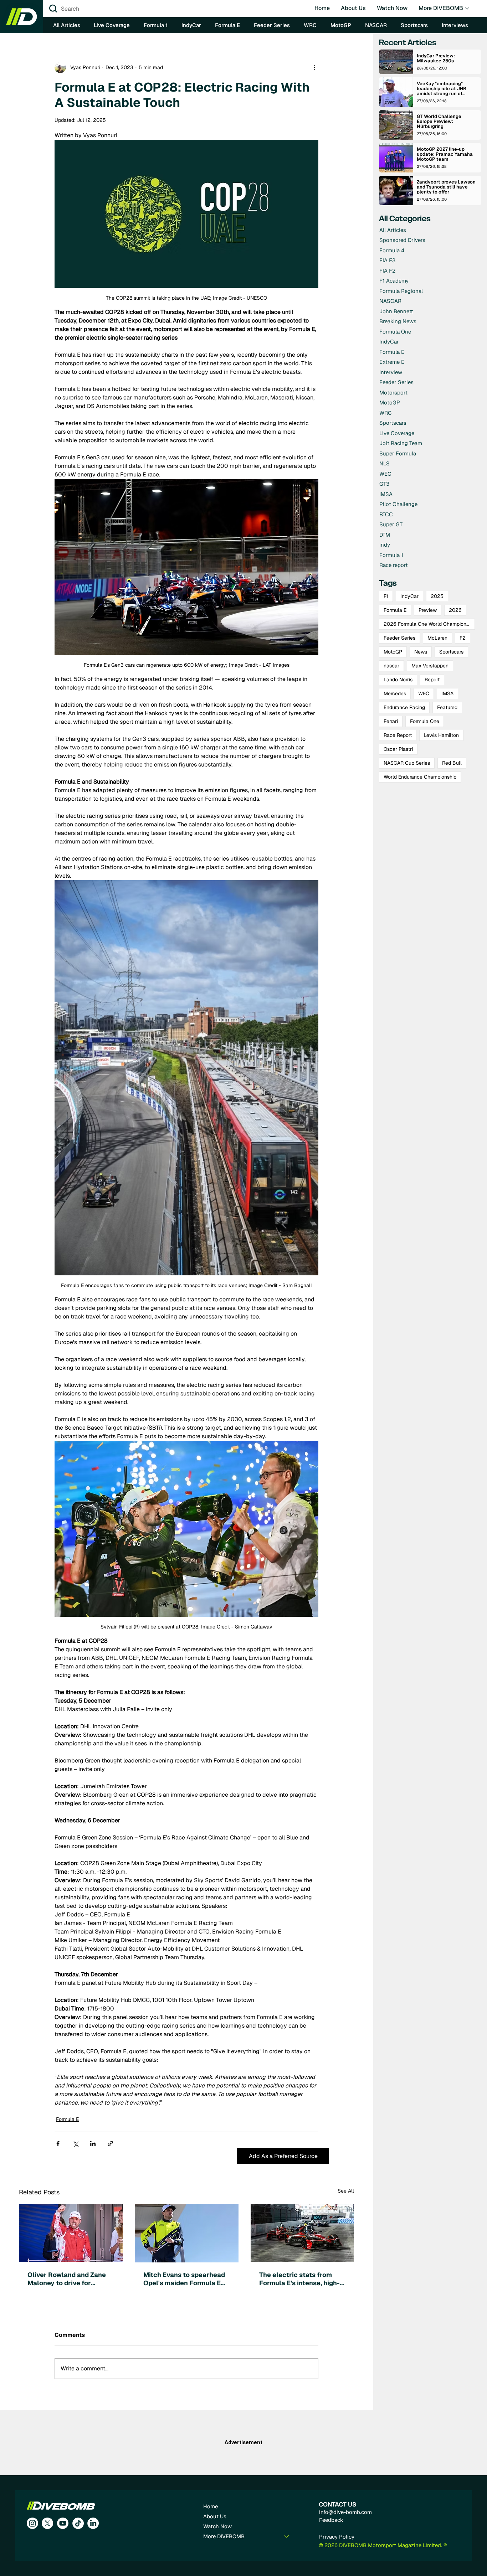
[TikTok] (78, 2523)
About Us (215, 2516)
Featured (447, 707)
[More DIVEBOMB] (287, 2536)
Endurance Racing (404, 707)
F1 (386, 596)
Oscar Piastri (398, 749)
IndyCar (409, 596)
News (421, 652)
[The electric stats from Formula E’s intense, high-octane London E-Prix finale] (303, 2233)
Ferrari (391, 721)
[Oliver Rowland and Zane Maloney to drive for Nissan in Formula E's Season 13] (71, 2233)
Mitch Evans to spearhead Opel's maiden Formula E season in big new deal (184, 2279)
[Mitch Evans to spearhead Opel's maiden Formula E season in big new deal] (187, 2233)
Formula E (67, 2119)
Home (211, 2506)
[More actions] (314, 67)
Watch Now (217, 2526)
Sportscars (451, 652)
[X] (47, 2523)
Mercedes (395, 693)
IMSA (447, 693)
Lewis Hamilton (441, 735)
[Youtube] (63, 2523)
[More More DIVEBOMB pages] (467, 9)
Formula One (425, 721)
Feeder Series (399, 638)
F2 (463, 638)
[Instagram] (32, 2523)
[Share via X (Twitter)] (75, 2144)
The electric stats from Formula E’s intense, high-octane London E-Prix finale (299, 2279)
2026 (455, 610)
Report (432, 680)
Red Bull (452, 763)
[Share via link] (110, 2144)
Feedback (331, 2520)
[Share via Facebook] (58, 2144)
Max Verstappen (430, 666)
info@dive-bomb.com (345, 2512)
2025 (437, 596)
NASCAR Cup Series (407, 763)
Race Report (398, 735)
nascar (391, 666)
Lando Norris (398, 680)
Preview (428, 610)
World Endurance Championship (420, 777)
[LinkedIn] (93, 2523)
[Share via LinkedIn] (93, 2144)
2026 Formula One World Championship (429, 624)
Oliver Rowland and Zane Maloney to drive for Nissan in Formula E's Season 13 (67, 2279)
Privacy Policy (337, 2537)
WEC (424, 693)
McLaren (437, 638)
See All (346, 2191)
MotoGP (393, 652)
